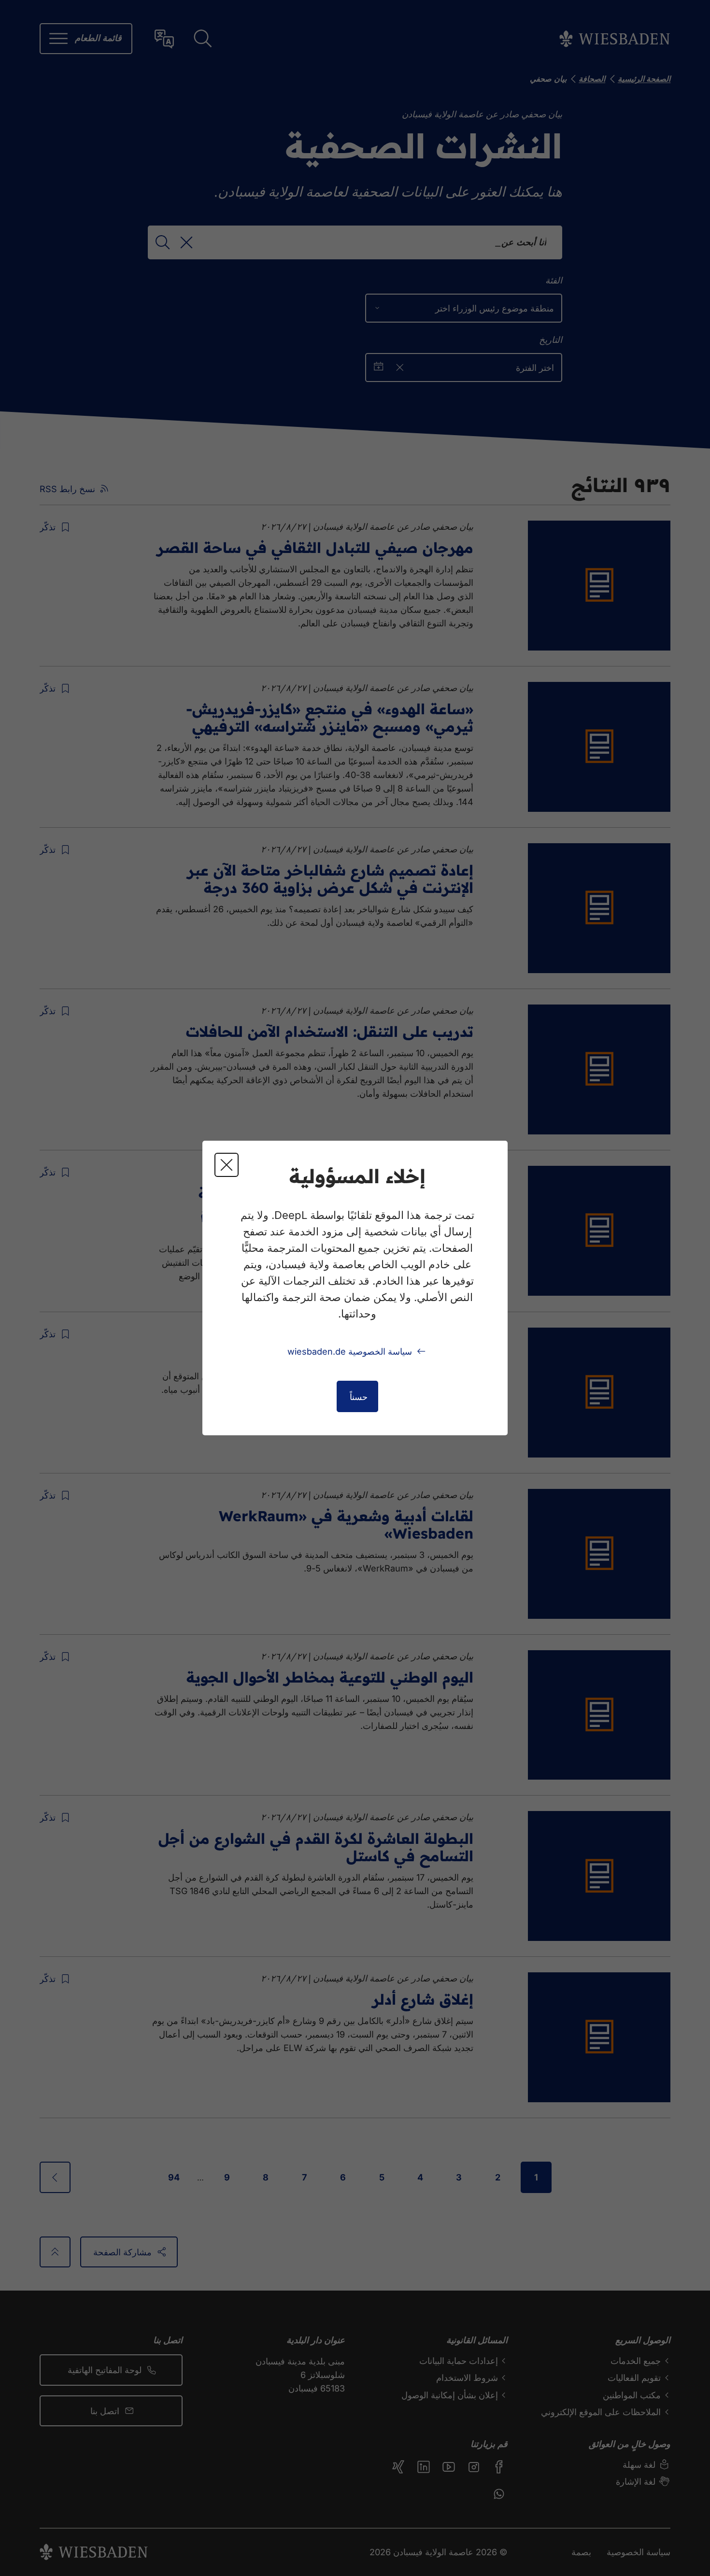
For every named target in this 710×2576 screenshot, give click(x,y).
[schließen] (227, 1165)
